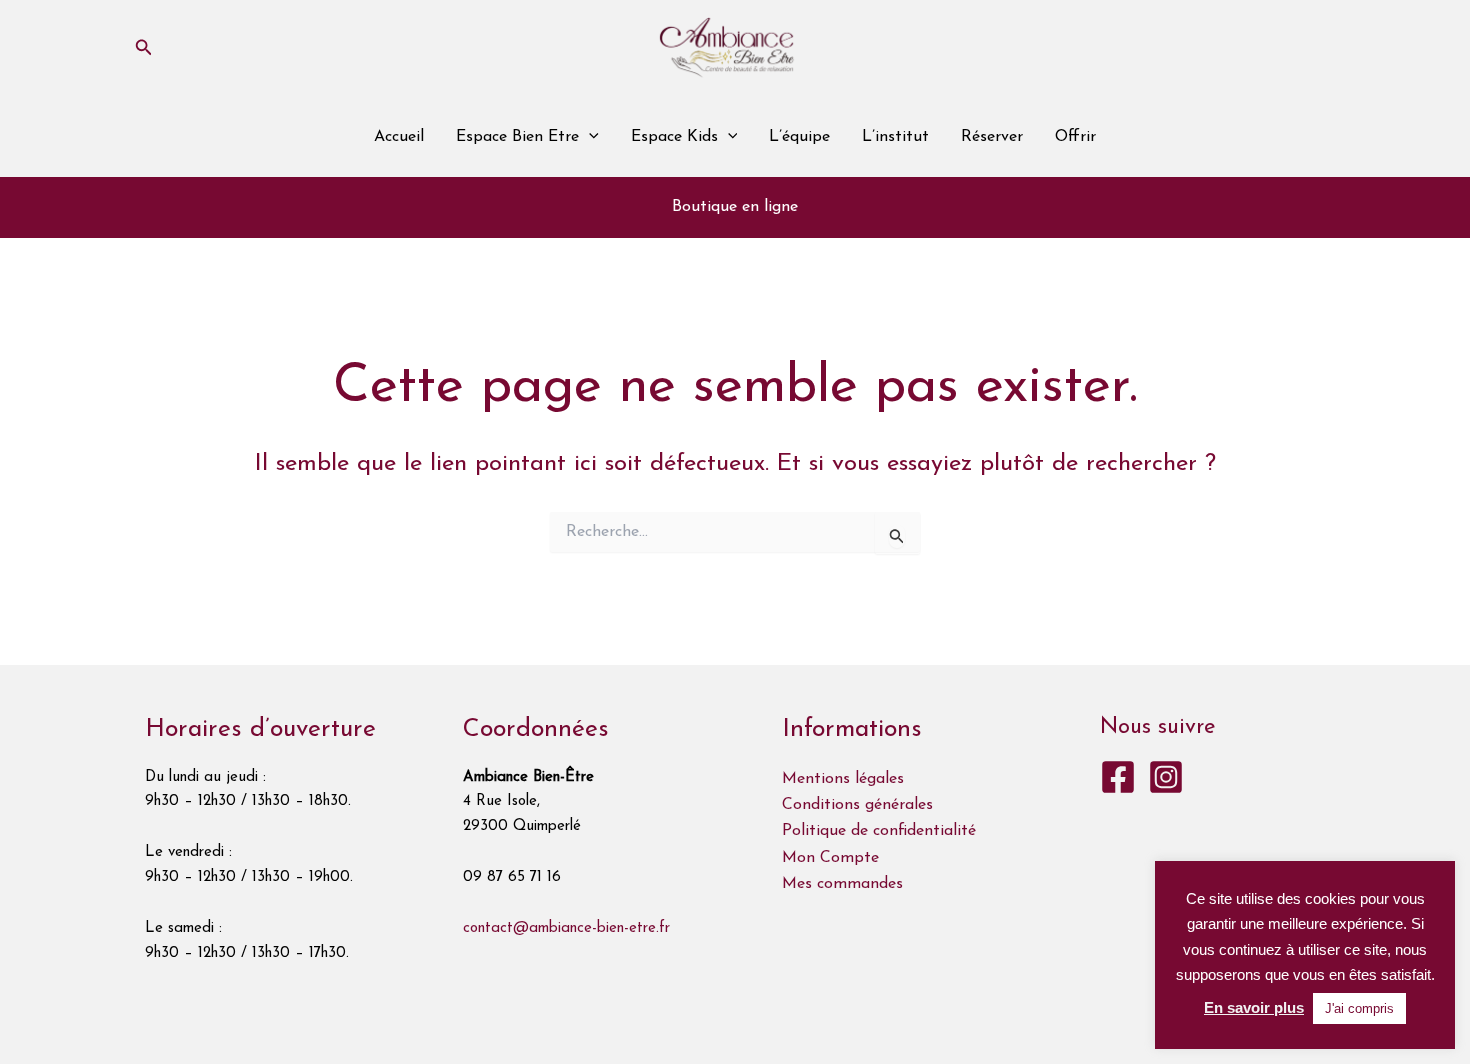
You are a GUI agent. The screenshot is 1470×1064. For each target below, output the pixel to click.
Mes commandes (842, 884)
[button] (144, 48)
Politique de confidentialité (879, 831)
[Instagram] (1166, 777)
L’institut (895, 137)
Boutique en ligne (735, 207)
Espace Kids (674, 137)
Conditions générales (857, 805)
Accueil (399, 137)
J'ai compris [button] (1359, 1008)
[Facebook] (1118, 777)
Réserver (992, 137)
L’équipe (799, 137)
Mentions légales (843, 779)
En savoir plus (1254, 1007)
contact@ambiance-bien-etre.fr (566, 928)
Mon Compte (830, 858)
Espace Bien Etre (517, 137)
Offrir (1075, 137)
